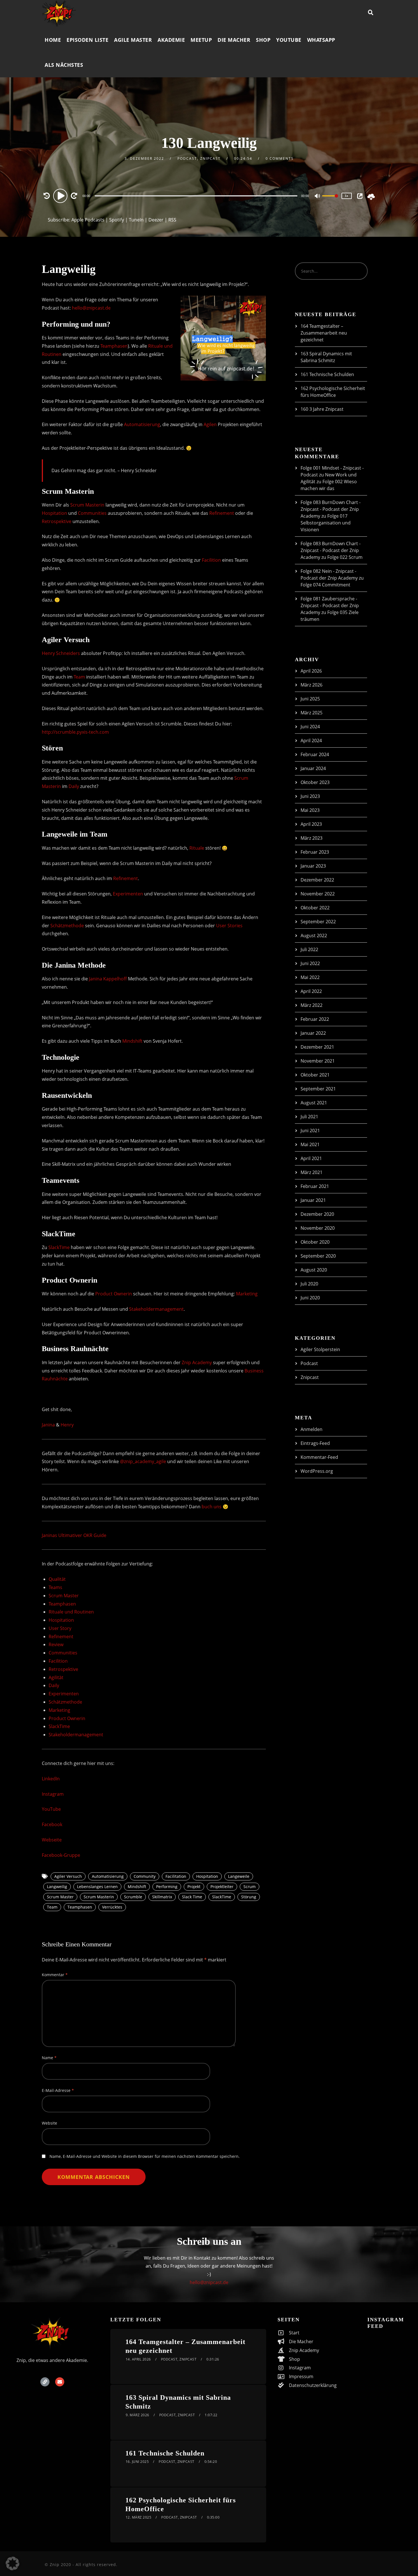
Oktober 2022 (315, 908)
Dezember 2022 (317, 880)
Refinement (222, 513)
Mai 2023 (310, 810)
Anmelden (312, 1429)
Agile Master (133, 40)
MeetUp (201, 40)
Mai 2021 (310, 1144)
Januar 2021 (313, 1200)
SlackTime (59, 1247)
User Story (60, 1628)
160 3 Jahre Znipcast (322, 409)
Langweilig (57, 1887)
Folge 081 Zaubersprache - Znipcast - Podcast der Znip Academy (330, 605)
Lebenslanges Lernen (97, 1887)
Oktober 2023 (315, 782)
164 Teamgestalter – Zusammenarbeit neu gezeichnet (324, 333)
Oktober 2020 (315, 1242)
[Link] (45, 2382)
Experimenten (128, 894)
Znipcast (210, 158)
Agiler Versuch (68, 1876)
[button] (13, 2563)
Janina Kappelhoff (108, 979)
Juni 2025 (310, 699)
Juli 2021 (309, 1117)
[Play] (61, 196)
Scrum (250, 1887)
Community (145, 1876)
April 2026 (311, 671)
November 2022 (318, 894)
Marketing (247, 1294)
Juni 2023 (310, 796)
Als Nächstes (64, 65)
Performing (167, 1887)
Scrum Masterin (87, 505)
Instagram (53, 1794)
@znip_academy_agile (143, 1461)
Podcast (187, 158)
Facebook (52, 1824)
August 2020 (314, 1270)
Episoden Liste (87, 40)
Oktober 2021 (315, 1075)
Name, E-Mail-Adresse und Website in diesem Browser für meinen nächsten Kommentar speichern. (145, 2156)
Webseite (52, 1840)
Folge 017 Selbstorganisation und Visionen (326, 523)
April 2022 (311, 991)
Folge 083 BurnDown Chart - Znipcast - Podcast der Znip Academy (331, 509)
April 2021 (311, 1158)
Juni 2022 (310, 963)
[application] (197, 196)
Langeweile (239, 1876)
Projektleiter (222, 1887)
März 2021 (312, 1172)
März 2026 (312, 685)
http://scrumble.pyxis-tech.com (75, 732)
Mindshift (132, 1041)
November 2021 (318, 1061)
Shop (263, 40)
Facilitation (176, 1876)
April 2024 (311, 741)
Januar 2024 (313, 768)
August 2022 (314, 936)
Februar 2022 (315, 1019)
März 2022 (312, 1005)
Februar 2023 (315, 852)
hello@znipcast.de (91, 308)
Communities (92, 513)
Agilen (210, 424)
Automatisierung (142, 424)
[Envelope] (60, 2382)
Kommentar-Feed (319, 1457)
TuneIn (136, 220)
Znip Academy (197, 1362)
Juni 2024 (310, 727)
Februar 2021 (315, 1186)
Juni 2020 (310, 1298)
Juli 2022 (309, 949)
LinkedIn (51, 1779)
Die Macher (234, 40)
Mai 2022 (310, 977)
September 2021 (318, 1089)
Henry (67, 1425)
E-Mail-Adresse (58, 2090)
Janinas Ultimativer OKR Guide (74, 1535)
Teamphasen (114, 346)
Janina (48, 1425)
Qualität (57, 1579)
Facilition (211, 560)
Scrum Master (64, 1596)
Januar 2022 (313, 1033)
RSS (172, 220)
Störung (249, 1897)
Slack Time (192, 1897)
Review (56, 1644)
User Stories (229, 926)
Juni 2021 (310, 1131)
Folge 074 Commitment (325, 585)
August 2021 (314, 1103)
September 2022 (318, 922)
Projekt (194, 1887)
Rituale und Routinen (71, 1612)
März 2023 (312, 838)
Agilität (56, 1677)
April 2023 (311, 824)
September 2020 (318, 1256)
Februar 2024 (315, 754)
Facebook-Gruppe (61, 1855)
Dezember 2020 (317, 1214)
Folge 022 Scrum (345, 557)
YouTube (289, 40)
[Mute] (318, 196)
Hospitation (54, 513)
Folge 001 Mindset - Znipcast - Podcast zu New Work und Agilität (332, 475)
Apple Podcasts (88, 220)
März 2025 (312, 713)
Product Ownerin (114, 1294)
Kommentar (55, 1975)
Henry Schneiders (61, 653)
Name (49, 2058)
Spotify (117, 220)
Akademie (171, 40)
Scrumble (133, 1897)
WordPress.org (317, 1471)
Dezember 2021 (317, 1047)
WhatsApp (321, 40)
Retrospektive (57, 521)
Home (53, 40)
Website (49, 2123)
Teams (55, 1587)
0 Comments (280, 158)
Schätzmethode (67, 926)
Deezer (156, 220)
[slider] (330, 200)
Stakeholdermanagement (156, 1309)
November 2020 (318, 1228)
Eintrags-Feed (315, 1443)
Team (79, 677)
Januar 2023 (313, 866)
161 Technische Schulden (327, 374)
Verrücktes (112, 1907)
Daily (74, 786)
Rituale (197, 848)
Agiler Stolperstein (320, 1349)
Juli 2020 (309, 1284)
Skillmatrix (162, 1897)
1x (347, 196)
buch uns (212, 1507)
